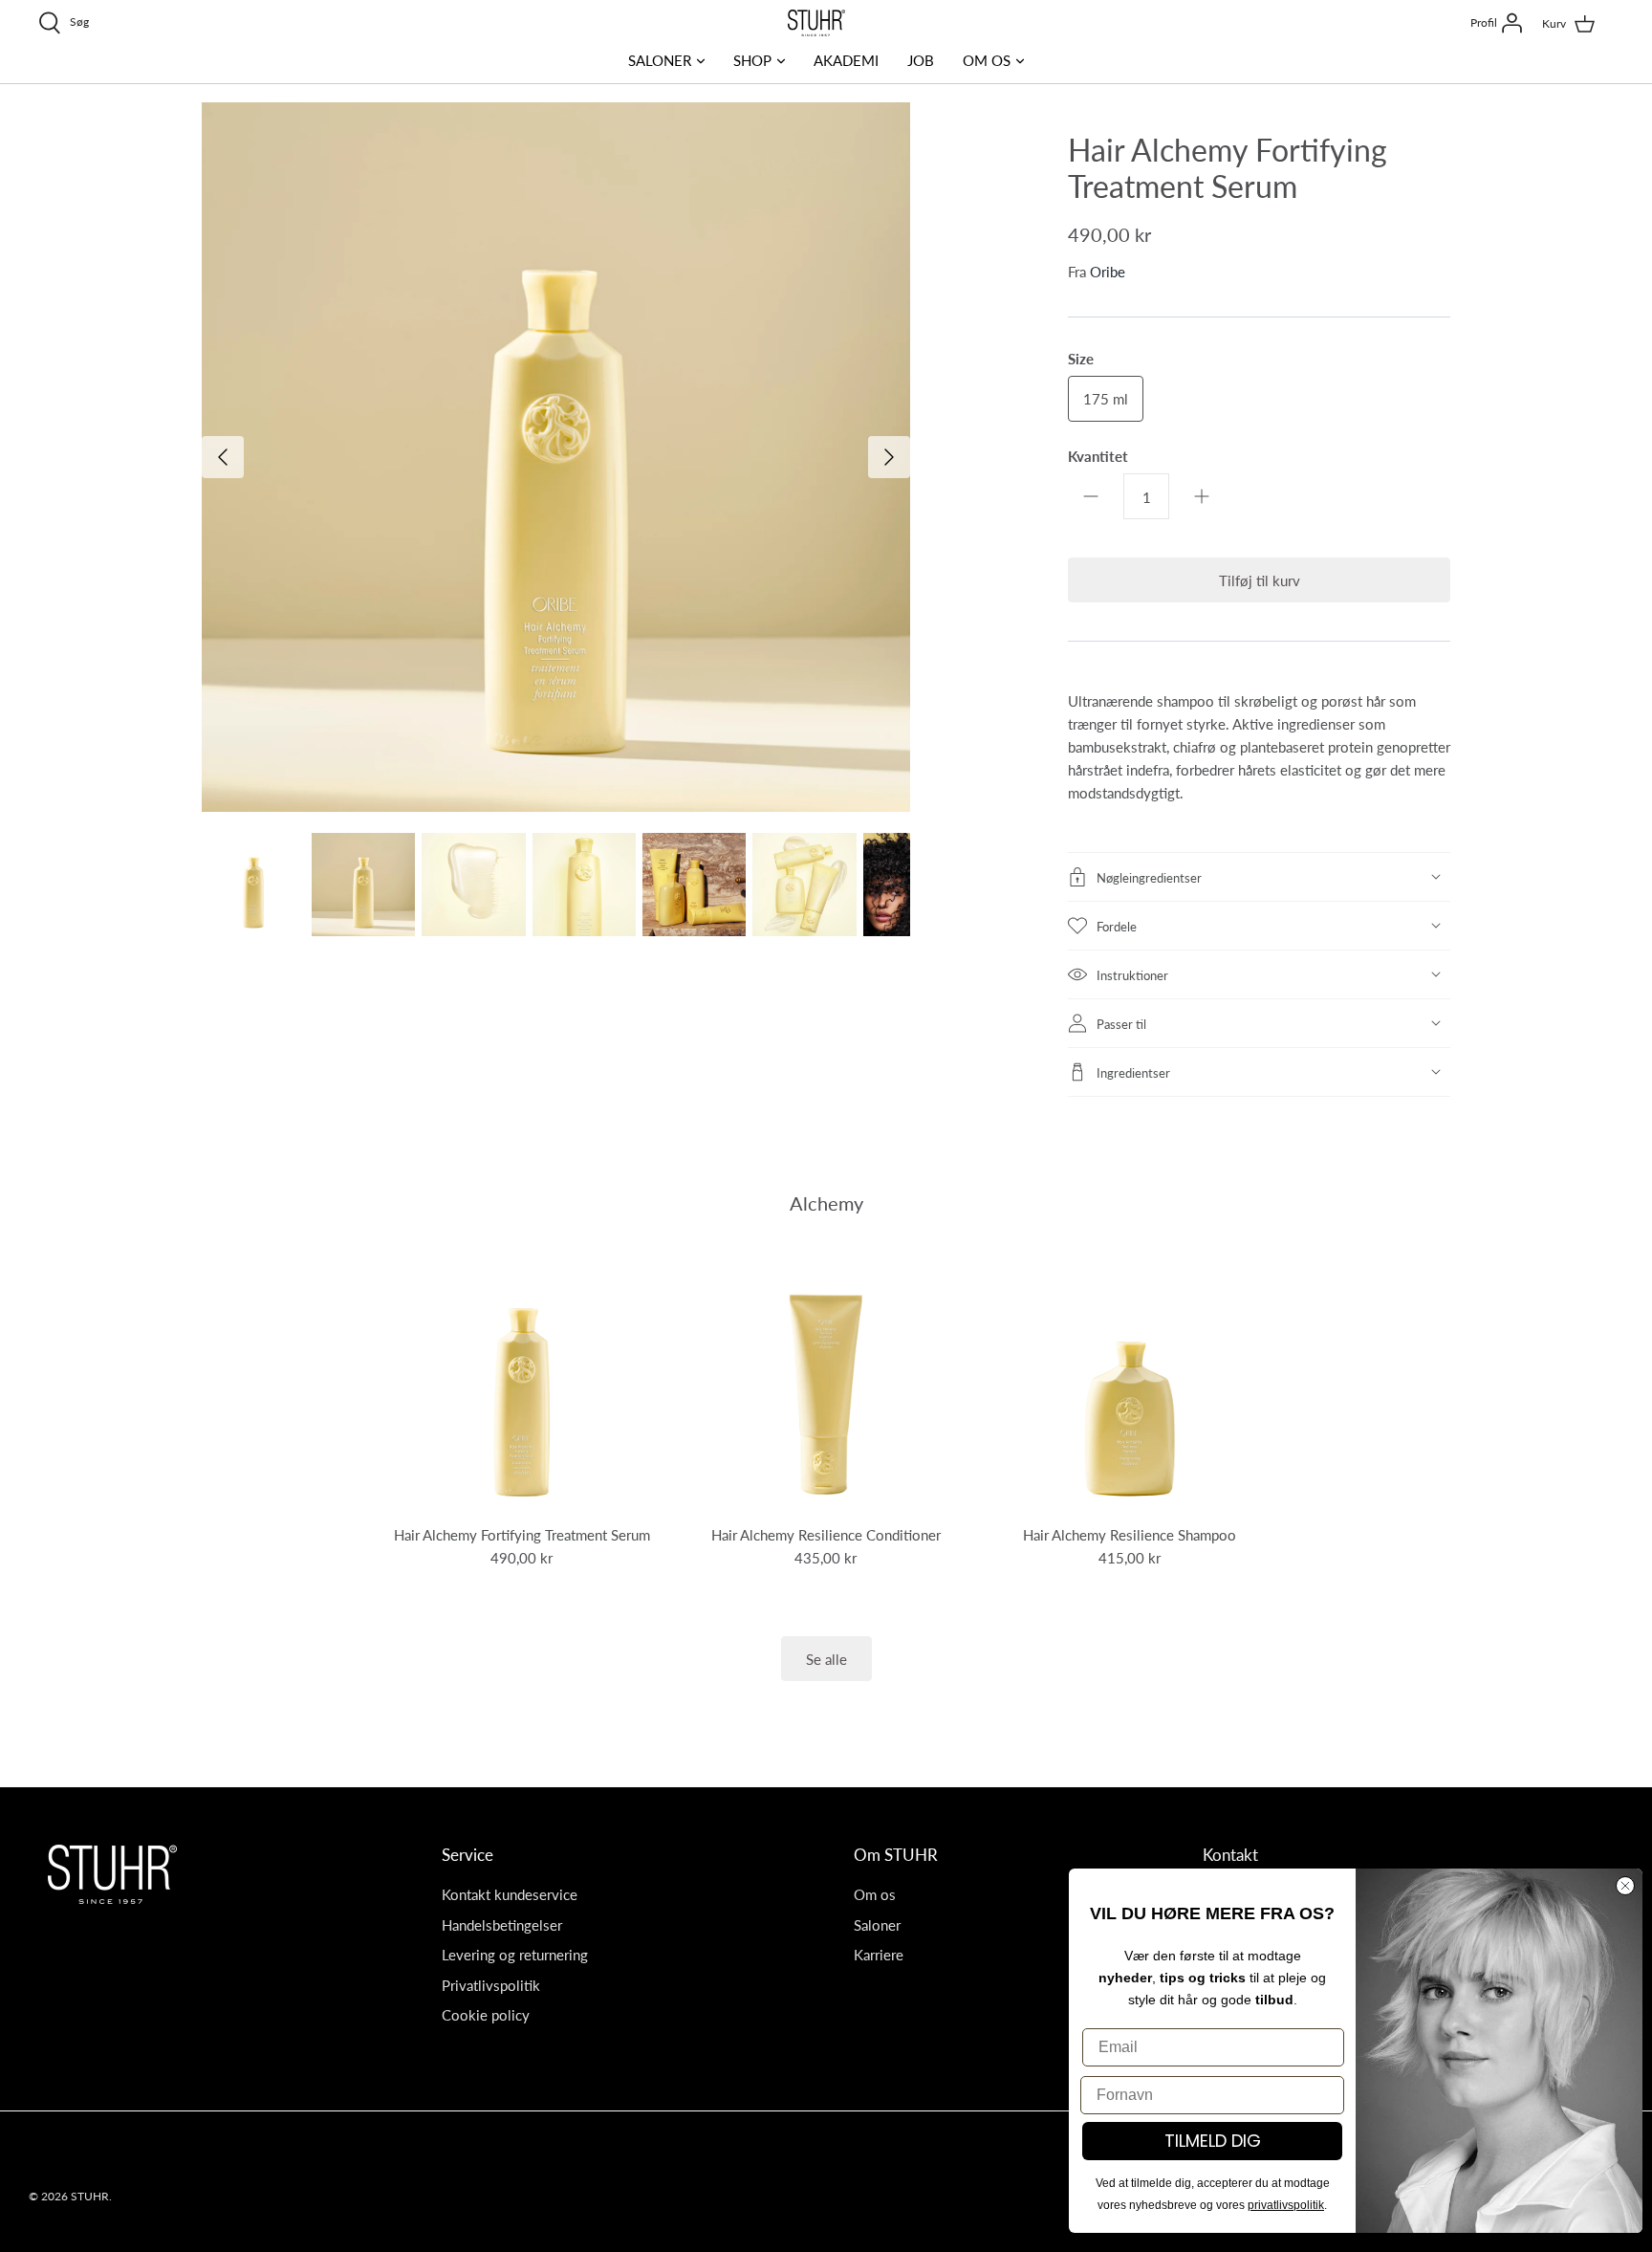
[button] (1259, 877)
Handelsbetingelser (502, 1924)
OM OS (987, 60)
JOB (921, 60)
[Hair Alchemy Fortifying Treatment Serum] (522, 1381)
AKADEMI (846, 60)
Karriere (879, 1954)
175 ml (1106, 398)
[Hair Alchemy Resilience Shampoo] (1130, 1381)
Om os (875, 1894)
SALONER (660, 60)
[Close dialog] (1625, 1886)
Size (1081, 358)
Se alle (826, 1659)
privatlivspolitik (1286, 2205)
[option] (556, 457)
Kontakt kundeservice (510, 1894)
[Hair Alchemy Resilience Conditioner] (826, 1381)
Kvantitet (1098, 456)
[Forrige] (223, 457)
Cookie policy (486, 2014)
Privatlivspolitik (491, 1985)
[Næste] (889, 457)
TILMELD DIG (1213, 2141)
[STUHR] (816, 23)
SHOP (752, 60)
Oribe (1108, 271)
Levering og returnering (515, 1954)
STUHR (90, 2196)
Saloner (877, 1924)
